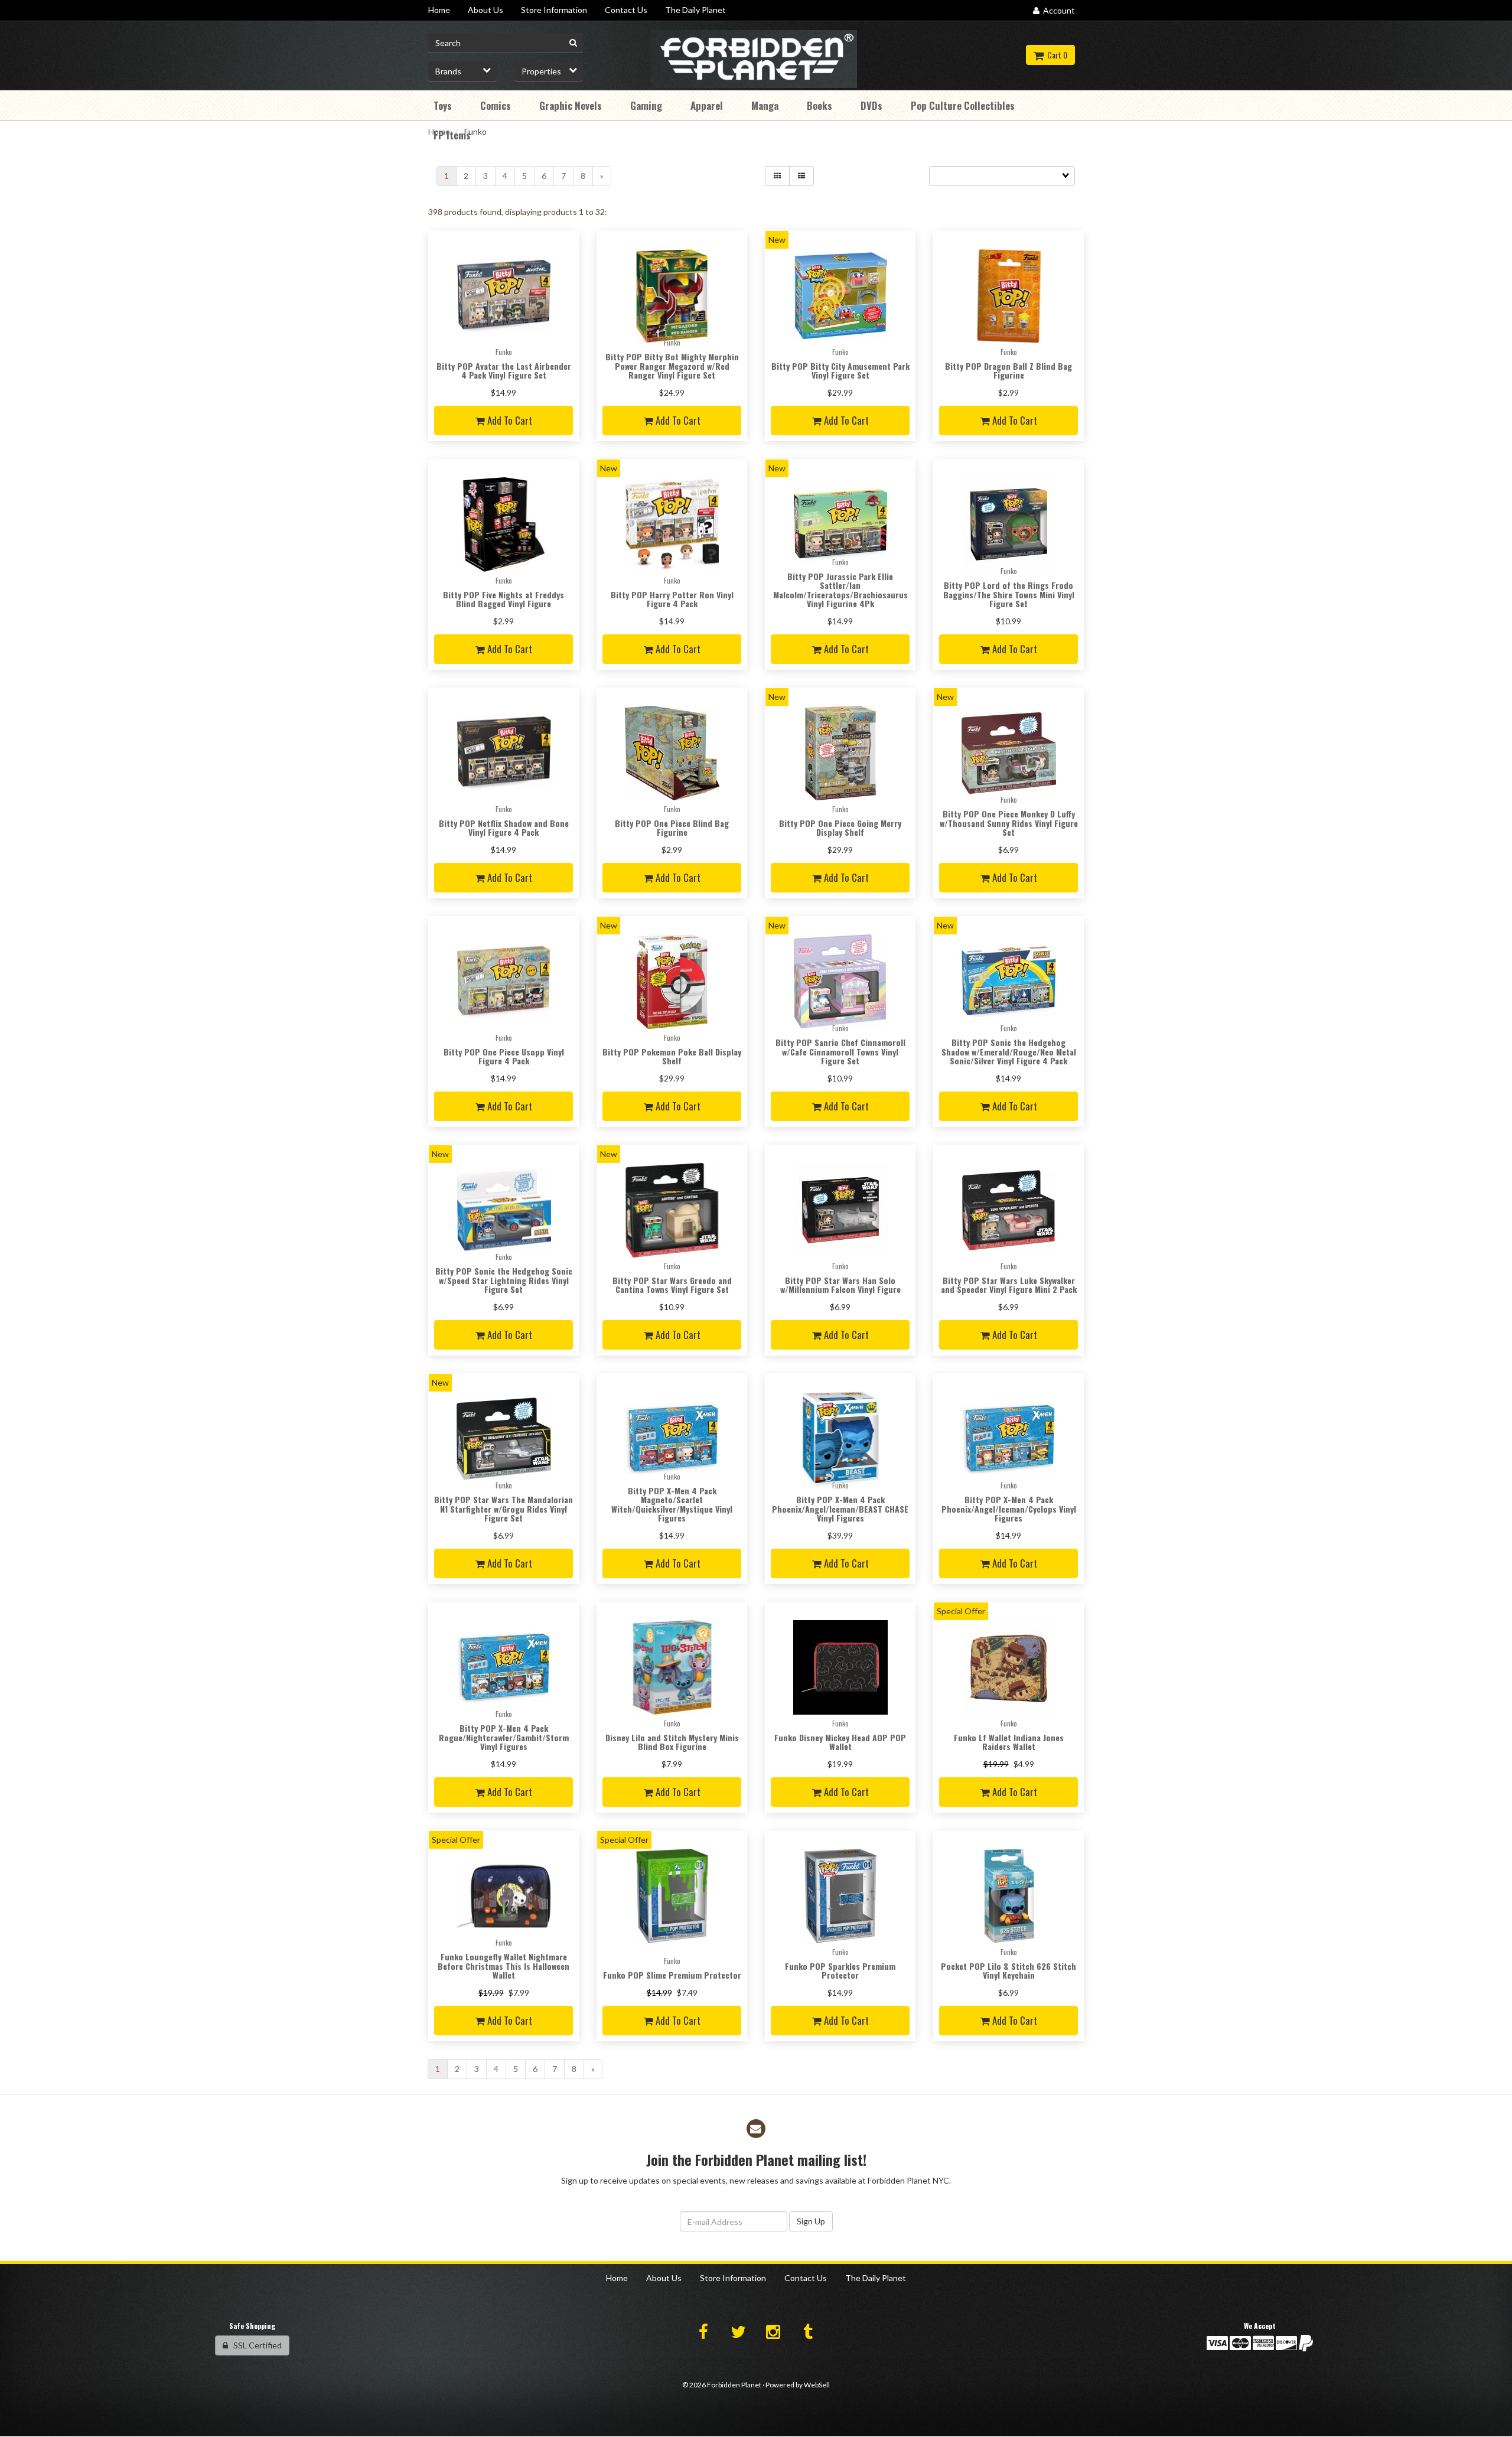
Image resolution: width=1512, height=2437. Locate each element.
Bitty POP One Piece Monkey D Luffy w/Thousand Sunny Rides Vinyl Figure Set (1009, 823)
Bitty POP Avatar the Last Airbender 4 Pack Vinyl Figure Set (504, 370)
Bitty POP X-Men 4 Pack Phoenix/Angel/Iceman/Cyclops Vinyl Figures (1009, 1509)
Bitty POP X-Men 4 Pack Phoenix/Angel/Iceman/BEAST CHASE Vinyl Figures (840, 1509)
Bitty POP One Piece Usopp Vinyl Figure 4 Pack (504, 1056)
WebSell (817, 2385)
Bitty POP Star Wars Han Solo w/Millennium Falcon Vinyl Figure (840, 1285)
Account (1057, 10)
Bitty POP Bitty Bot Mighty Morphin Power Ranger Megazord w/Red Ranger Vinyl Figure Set (672, 366)
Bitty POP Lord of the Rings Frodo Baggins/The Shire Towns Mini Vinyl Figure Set (1009, 594)
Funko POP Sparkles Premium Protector (840, 1970)
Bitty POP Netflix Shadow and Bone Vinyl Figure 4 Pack (504, 827)
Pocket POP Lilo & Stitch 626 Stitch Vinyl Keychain (1008, 1970)
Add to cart (509, 420)
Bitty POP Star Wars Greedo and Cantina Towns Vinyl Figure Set (672, 1285)
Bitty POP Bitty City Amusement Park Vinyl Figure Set (840, 370)
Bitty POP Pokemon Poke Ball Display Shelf (672, 1056)
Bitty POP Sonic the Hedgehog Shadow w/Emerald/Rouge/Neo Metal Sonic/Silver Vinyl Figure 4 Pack (1009, 1051)
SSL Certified (255, 2345)
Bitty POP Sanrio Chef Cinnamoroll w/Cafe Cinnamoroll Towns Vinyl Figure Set (840, 1051)
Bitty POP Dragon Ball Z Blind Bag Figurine (1008, 370)
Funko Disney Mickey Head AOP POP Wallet (840, 1742)
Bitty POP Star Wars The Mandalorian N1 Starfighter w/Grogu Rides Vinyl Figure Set (504, 1509)
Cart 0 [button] (1055, 55)
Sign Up (811, 2221)
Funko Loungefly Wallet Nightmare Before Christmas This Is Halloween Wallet (504, 1966)
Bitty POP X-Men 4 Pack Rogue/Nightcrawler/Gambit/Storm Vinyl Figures (504, 1737)
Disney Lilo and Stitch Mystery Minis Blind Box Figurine (672, 1742)
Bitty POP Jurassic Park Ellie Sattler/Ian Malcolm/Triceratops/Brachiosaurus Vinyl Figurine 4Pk (840, 590)
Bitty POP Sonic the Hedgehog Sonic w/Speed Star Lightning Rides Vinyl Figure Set (504, 1280)
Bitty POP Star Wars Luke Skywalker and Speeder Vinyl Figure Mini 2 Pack (1009, 1285)
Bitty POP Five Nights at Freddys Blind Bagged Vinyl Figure (504, 599)
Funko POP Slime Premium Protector (672, 1975)
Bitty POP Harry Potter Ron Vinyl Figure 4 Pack (672, 599)
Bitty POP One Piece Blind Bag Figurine (672, 827)
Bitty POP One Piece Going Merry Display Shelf (840, 827)
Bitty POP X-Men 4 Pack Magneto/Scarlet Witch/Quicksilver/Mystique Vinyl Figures (672, 1504)
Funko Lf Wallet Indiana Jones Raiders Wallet (1009, 1742)
